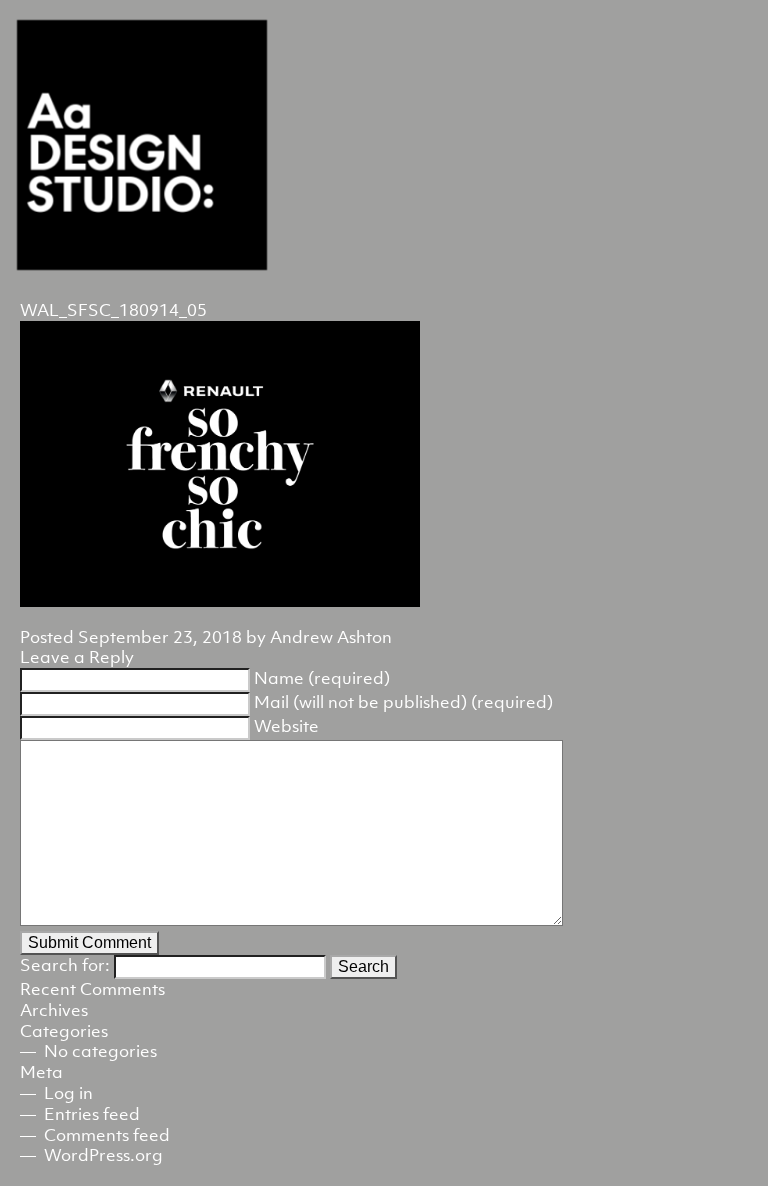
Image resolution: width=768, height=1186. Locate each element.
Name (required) (322, 678)
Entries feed (92, 1114)
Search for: (65, 965)
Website (286, 726)
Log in (68, 1093)
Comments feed (107, 1135)
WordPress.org (103, 1155)
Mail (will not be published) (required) (403, 702)
